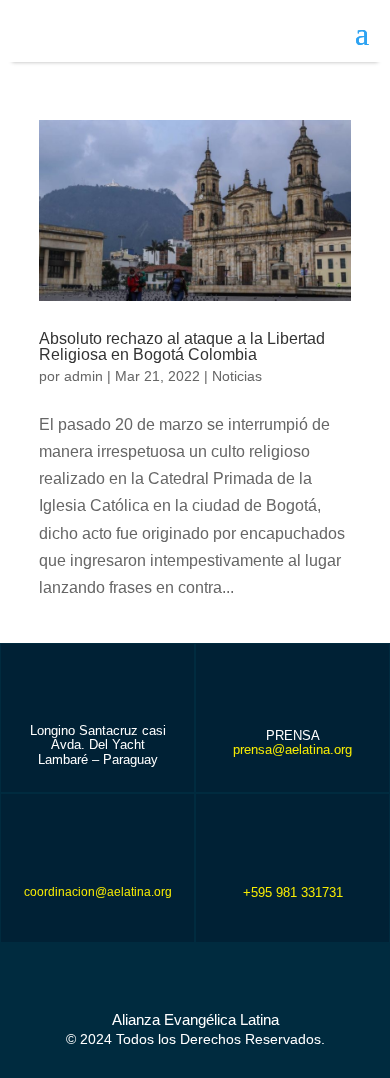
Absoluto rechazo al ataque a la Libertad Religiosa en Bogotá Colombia (182, 346)
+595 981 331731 (293, 892)
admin (83, 376)
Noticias (237, 376)
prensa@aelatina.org (292, 749)
